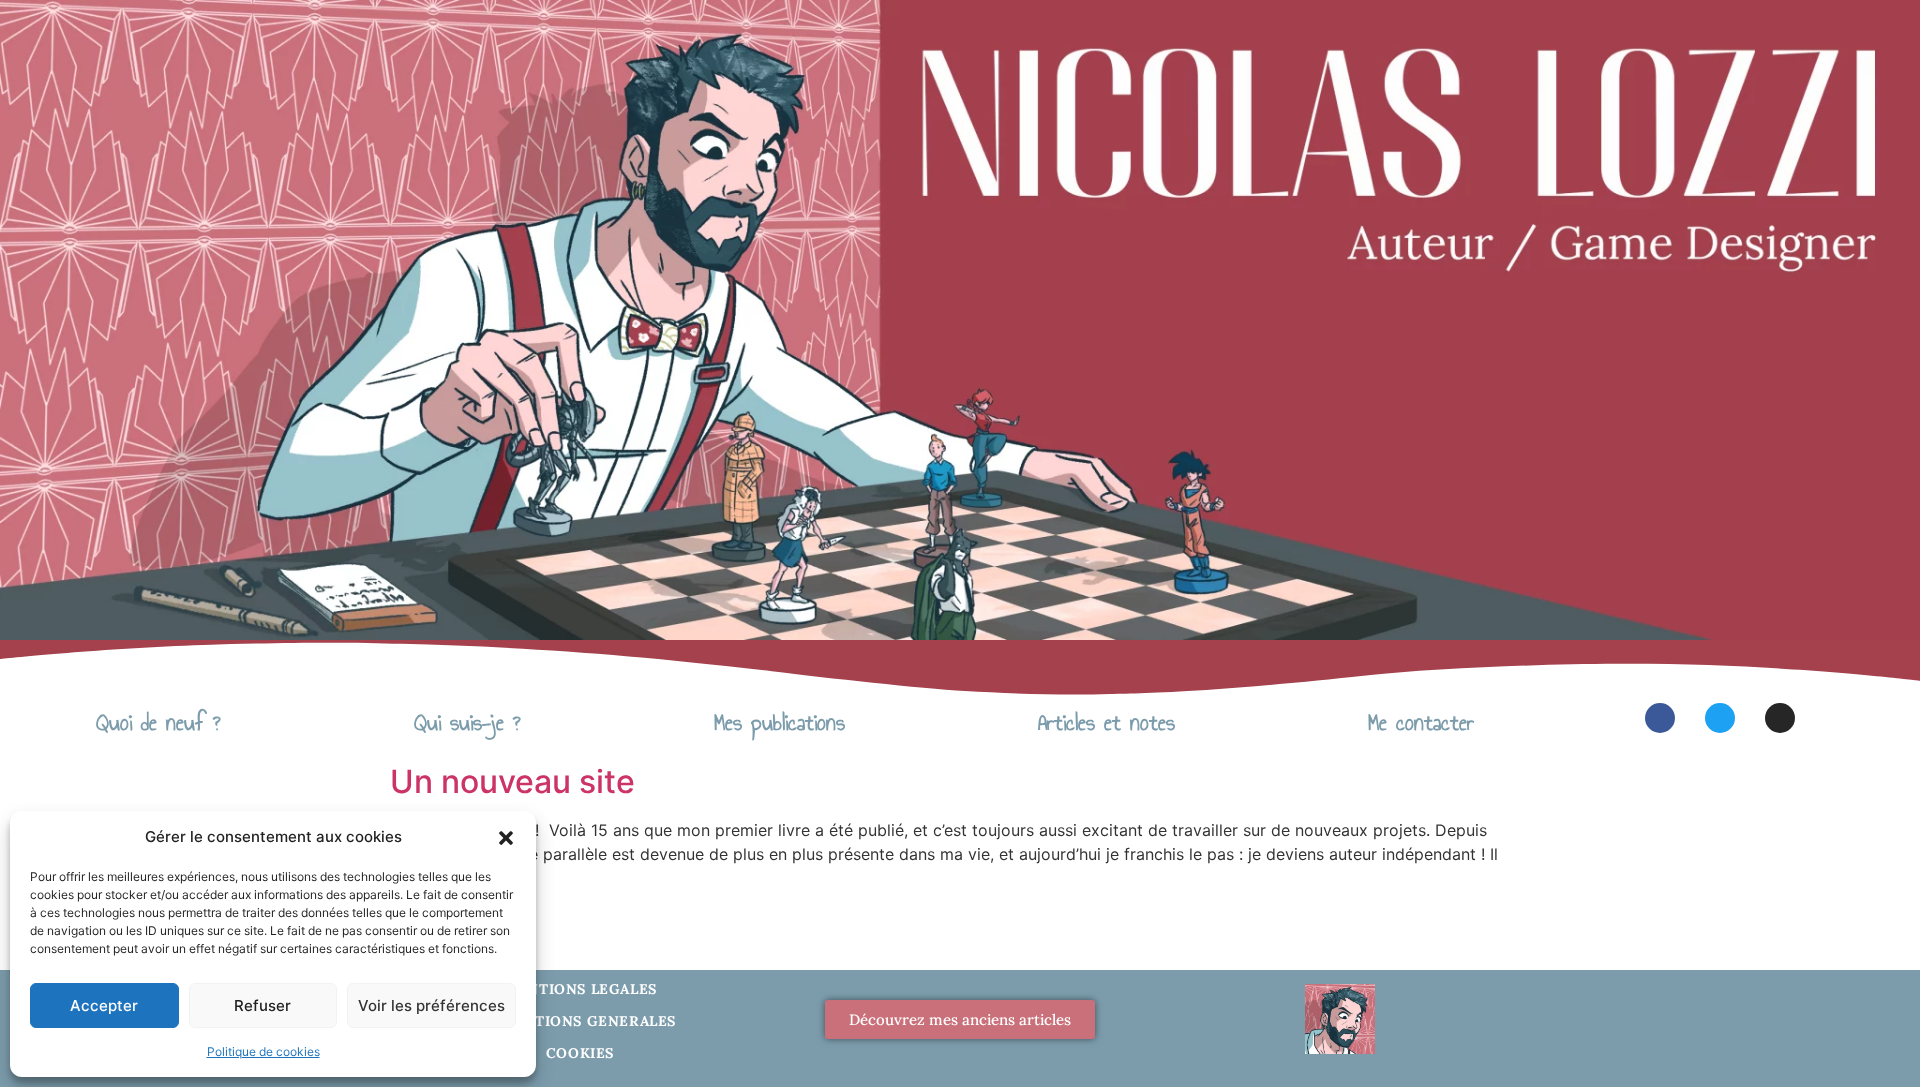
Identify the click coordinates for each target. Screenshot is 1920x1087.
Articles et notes (1106, 722)
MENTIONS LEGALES (580, 989)
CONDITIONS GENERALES (580, 1021)
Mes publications (779, 722)
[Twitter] (1720, 718)
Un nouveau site (512, 781)
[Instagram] (1780, 718)
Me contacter (1421, 722)
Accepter (104, 1005)
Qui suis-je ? (467, 722)
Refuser (262, 1005)
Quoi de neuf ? (158, 722)
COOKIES (580, 1053)
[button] (506, 837)
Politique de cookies (263, 1051)
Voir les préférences (431, 1005)
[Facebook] (1660, 718)
